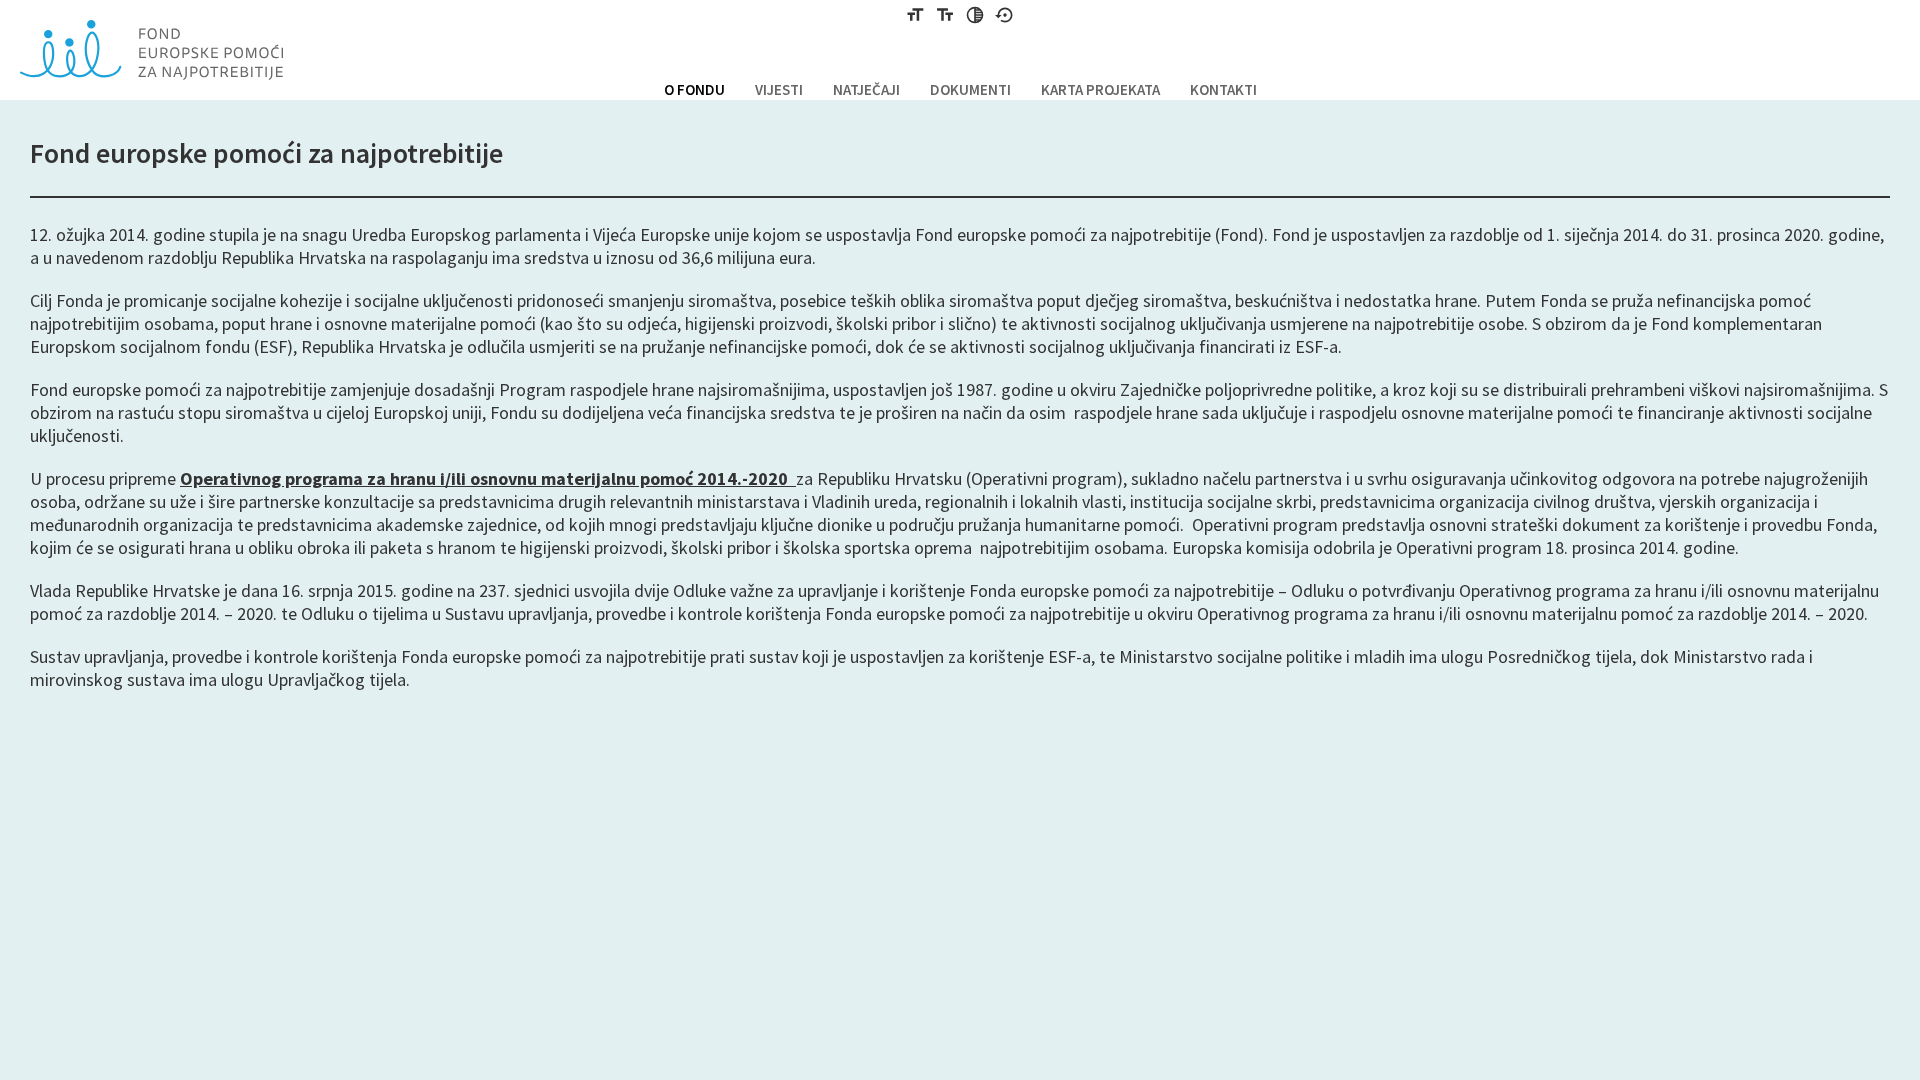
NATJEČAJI (866, 89)
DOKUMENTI (970, 89)
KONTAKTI (1223, 89)
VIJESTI (779, 89)
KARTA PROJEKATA (1100, 89)
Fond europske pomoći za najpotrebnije (151, 50)
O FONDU (694, 89)
